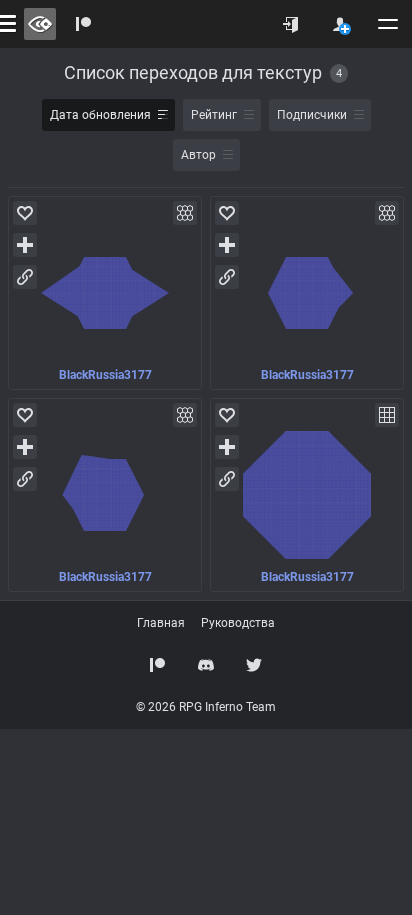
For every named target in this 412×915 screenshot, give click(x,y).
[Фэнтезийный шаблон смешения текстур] (105, 293)
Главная (161, 623)
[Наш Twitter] (254, 665)
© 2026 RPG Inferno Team (206, 707)
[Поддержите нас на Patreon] (84, 24)
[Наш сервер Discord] (206, 665)
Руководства (238, 623)
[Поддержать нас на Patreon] (158, 665)
